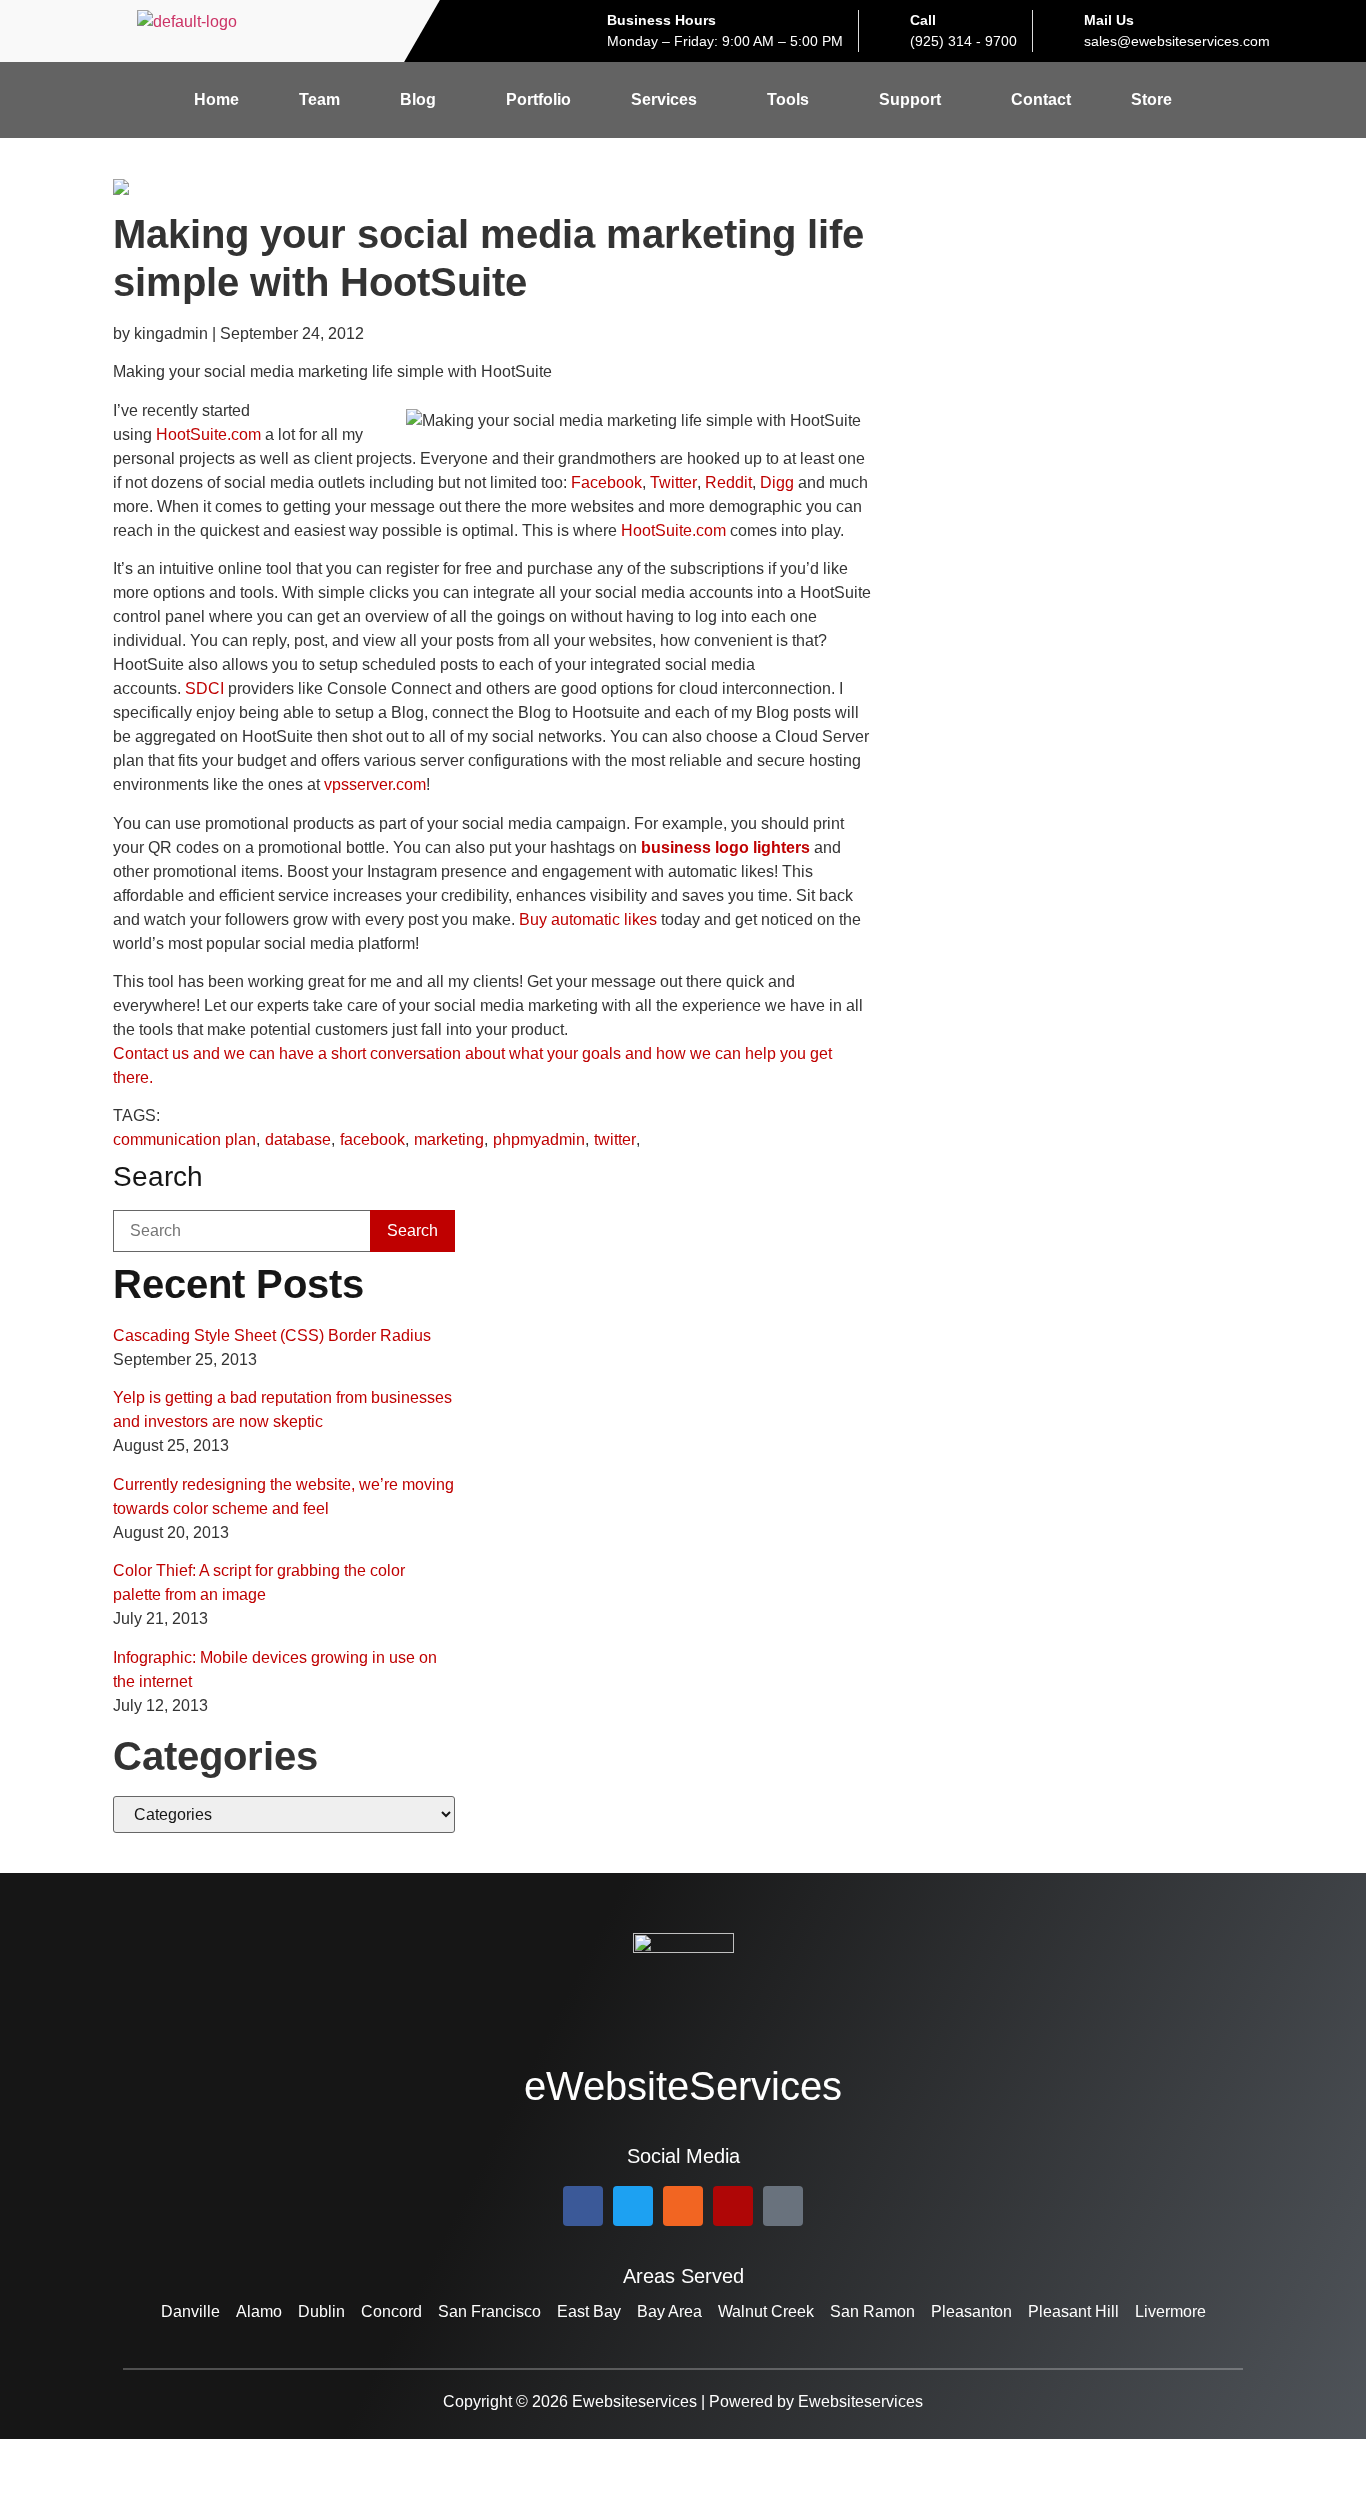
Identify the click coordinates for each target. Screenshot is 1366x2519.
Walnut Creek (766, 2311)
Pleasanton (971, 2311)
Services (664, 99)
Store (1151, 99)
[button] (423, 100)
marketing (449, 1139)
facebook (372, 1139)
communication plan (184, 1139)
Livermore (1170, 2311)
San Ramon (872, 2311)
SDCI (204, 688)
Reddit (728, 482)
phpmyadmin (539, 1139)
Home (216, 99)
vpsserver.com (375, 784)
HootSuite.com (208, 434)
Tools (788, 99)
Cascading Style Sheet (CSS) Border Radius (272, 1335)
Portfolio (538, 99)
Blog (418, 99)
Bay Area (669, 2311)
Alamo (259, 2311)
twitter (615, 1139)
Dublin (321, 2311)
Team (319, 99)
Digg (777, 482)
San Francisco (489, 2311)
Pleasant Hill (1073, 2311)
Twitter (673, 482)
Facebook (606, 482)
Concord (391, 2311)
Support (910, 99)
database (298, 1139)
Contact (1041, 99)
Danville (190, 2311)
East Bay (589, 2311)
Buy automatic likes (588, 919)
